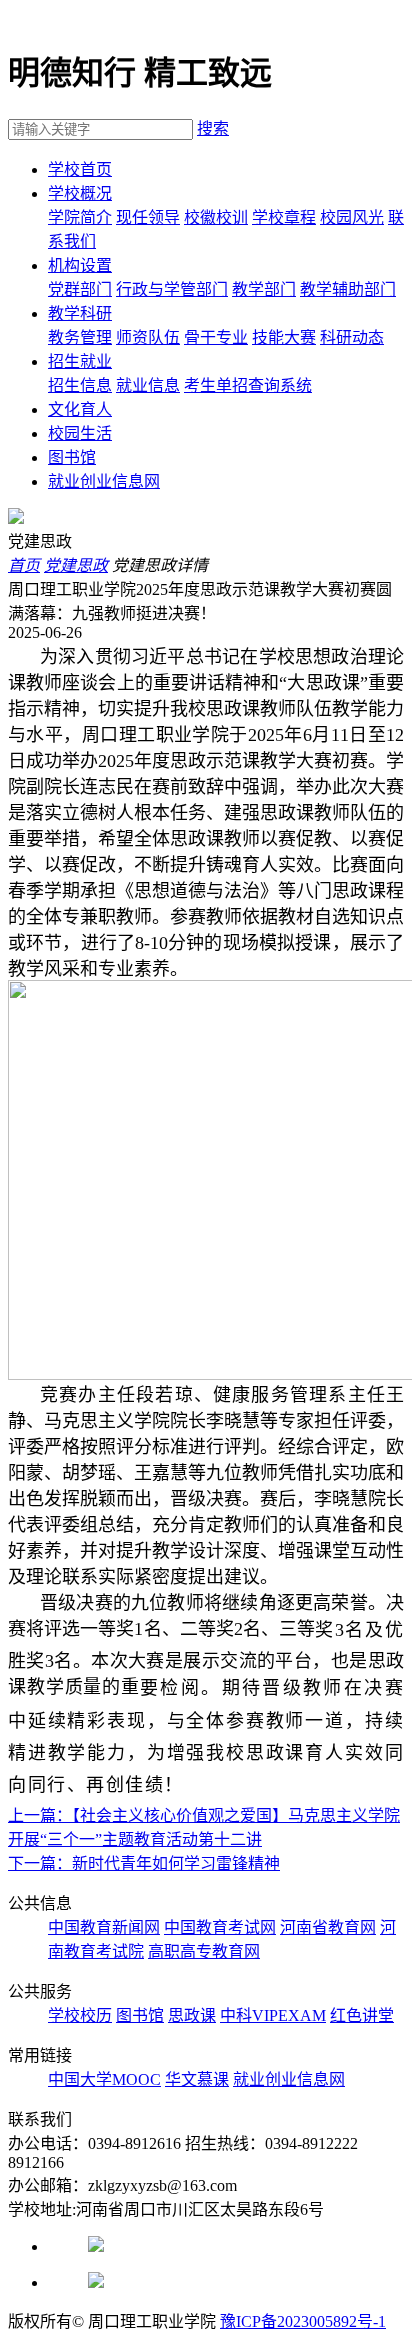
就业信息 (148, 385)
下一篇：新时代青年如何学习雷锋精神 (144, 1863)
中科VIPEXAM (273, 2015)
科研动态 (352, 337)
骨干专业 (216, 337)
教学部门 (264, 289)
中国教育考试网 (220, 1927)
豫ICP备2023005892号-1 (303, 2321)
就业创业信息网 (104, 481)
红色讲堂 (362, 2015)
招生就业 (80, 361)
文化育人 (80, 409)
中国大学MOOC (104, 2079)
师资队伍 (148, 337)
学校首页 (80, 169)
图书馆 (72, 457)
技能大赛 (284, 337)
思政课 (192, 2015)
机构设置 (80, 265)
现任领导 (148, 217)
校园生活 (80, 433)
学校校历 (80, 2015)
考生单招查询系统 (248, 385)
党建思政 (76, 565)
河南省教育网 (328, 1927)
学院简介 (80, 217)
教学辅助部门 (348, 289)
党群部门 (80, 289)
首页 (24, 565)
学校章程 (284, 217)
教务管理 (80, 337)
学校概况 (80, 193)
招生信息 (80, 385)
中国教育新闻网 (104, 1927)
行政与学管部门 (172, 289)
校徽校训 (216, 217)
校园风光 (352, 217)
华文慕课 (197, 2079)
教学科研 (80, 313)
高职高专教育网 (204, 1951)
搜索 (213, 128)
